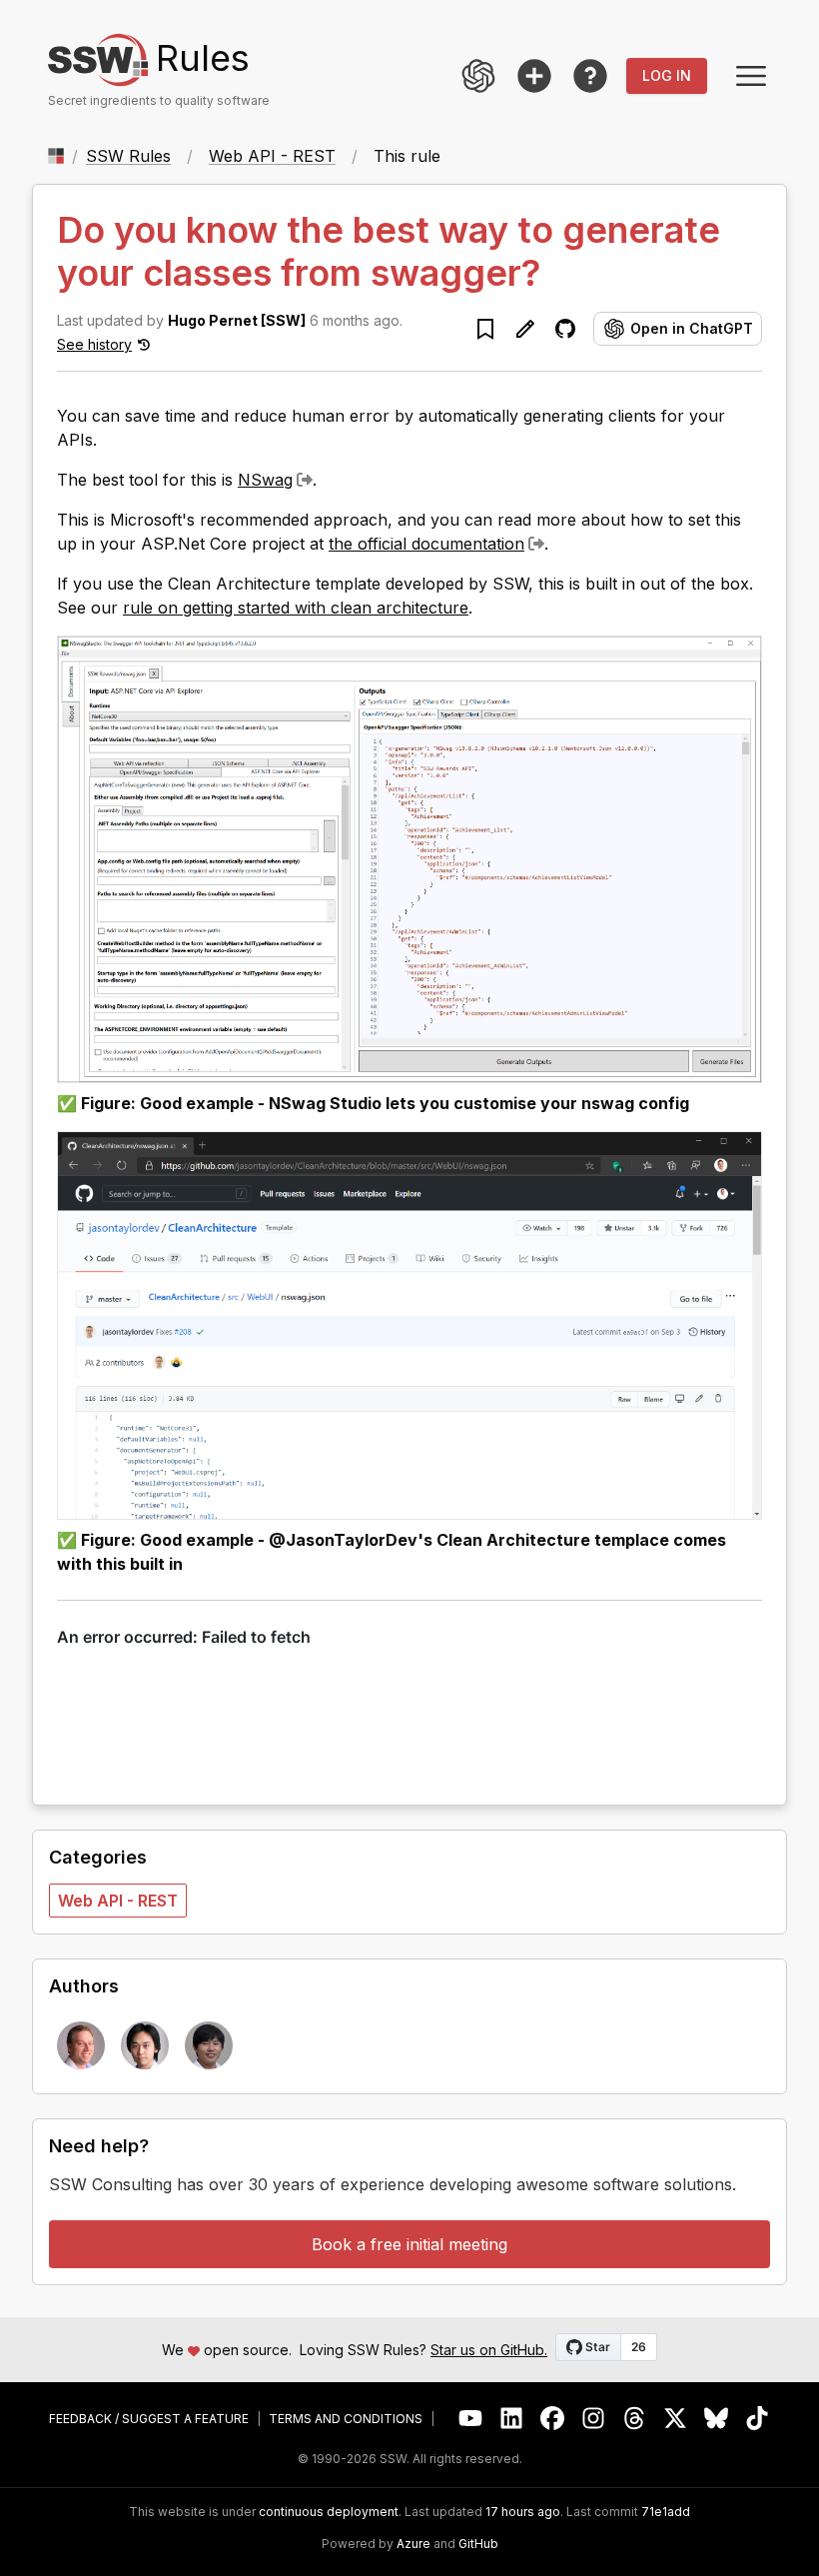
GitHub (478, 2544)
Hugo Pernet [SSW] (237, 320)
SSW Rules (128, 156)
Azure (413, 2544)
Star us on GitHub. (489, 2350)
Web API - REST (272, 156)
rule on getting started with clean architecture (296, 608)
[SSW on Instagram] (594, 2419)
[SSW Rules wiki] (590, 76)
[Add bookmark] (485, 329)
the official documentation (426, 544)
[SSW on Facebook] (553, 2419)
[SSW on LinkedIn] (512, 2419)
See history (94, 344)
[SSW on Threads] (635, 2419)
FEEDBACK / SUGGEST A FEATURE (149, 2419)
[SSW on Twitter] (676, 2419)
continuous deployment (329, 2512)
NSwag (265, 480)
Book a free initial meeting (409, 2244)
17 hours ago (523, 2512)
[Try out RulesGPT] (478, 76)
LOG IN (667, 75)
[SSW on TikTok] (758, 2419)
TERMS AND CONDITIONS (346, 2419)
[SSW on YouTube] (471, 2419)
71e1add (666, 2512)
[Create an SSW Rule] (534, 76)
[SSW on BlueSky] (717, 2419)
